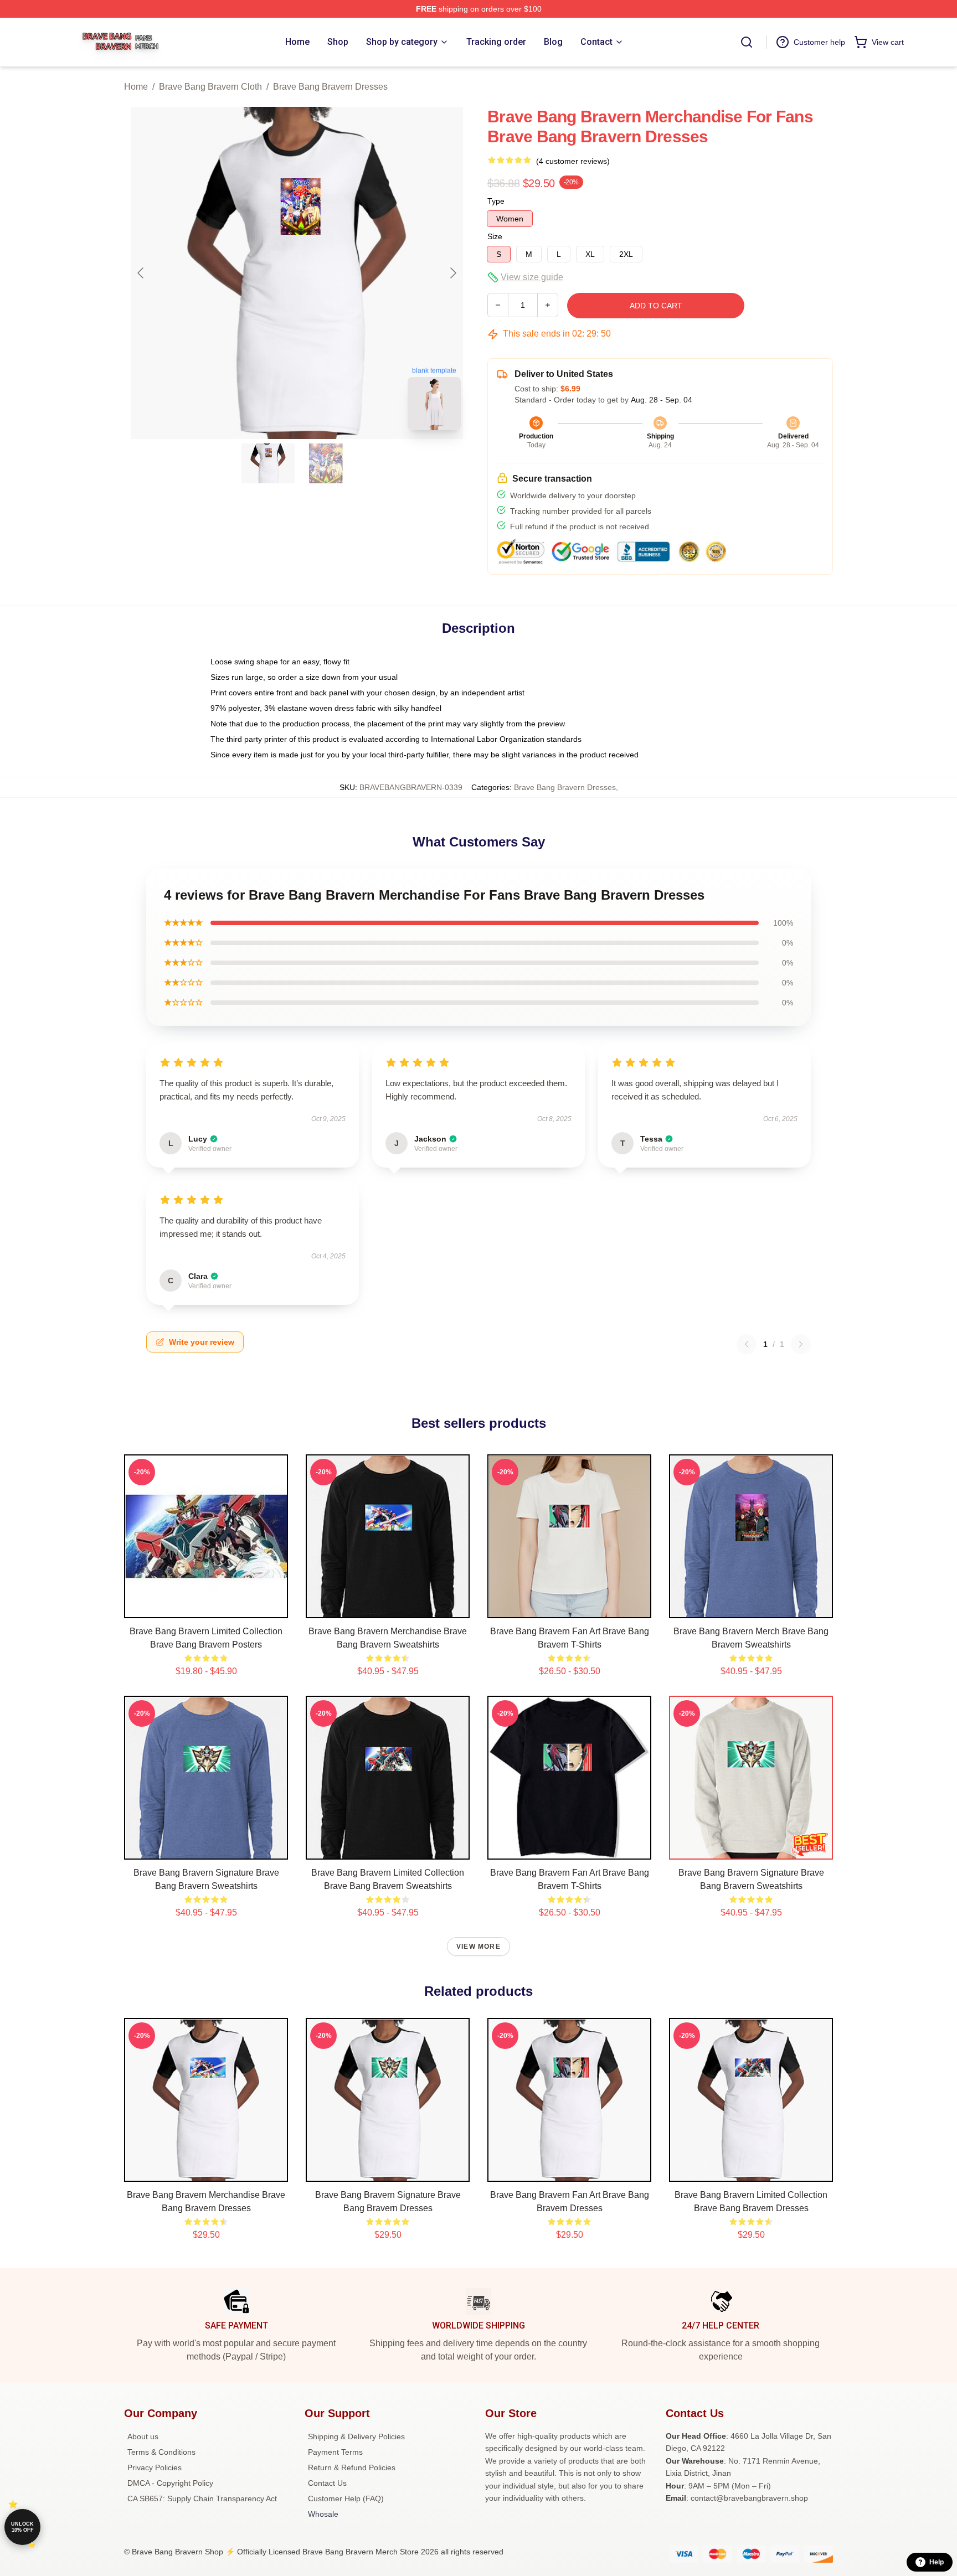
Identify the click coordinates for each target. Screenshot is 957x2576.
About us (143, 2436)
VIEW (206, 1607)
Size (495, 236)
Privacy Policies (155, 2467)
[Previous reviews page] (747, 1344)
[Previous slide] (141, 273)
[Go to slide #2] (326, 463)
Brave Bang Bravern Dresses (330, 87)
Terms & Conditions (161, 2452)
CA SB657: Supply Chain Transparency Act (202, 2498)
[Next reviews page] (801, 1344)
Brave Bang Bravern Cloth (210, 87)
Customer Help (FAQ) (346, 2498)
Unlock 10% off (22, 2527)
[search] (747, 42)
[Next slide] (452, 273)
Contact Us (327, 2483)
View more (478, 1947)
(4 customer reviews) (573, 161)
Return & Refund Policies (352, 2467)
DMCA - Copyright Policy (170, 2483)
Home (136, 87)
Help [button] (937, 2562)
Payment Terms (335, 2452)
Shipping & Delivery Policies (356, 2436)
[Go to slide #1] (268, 463)
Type (496, 201)
